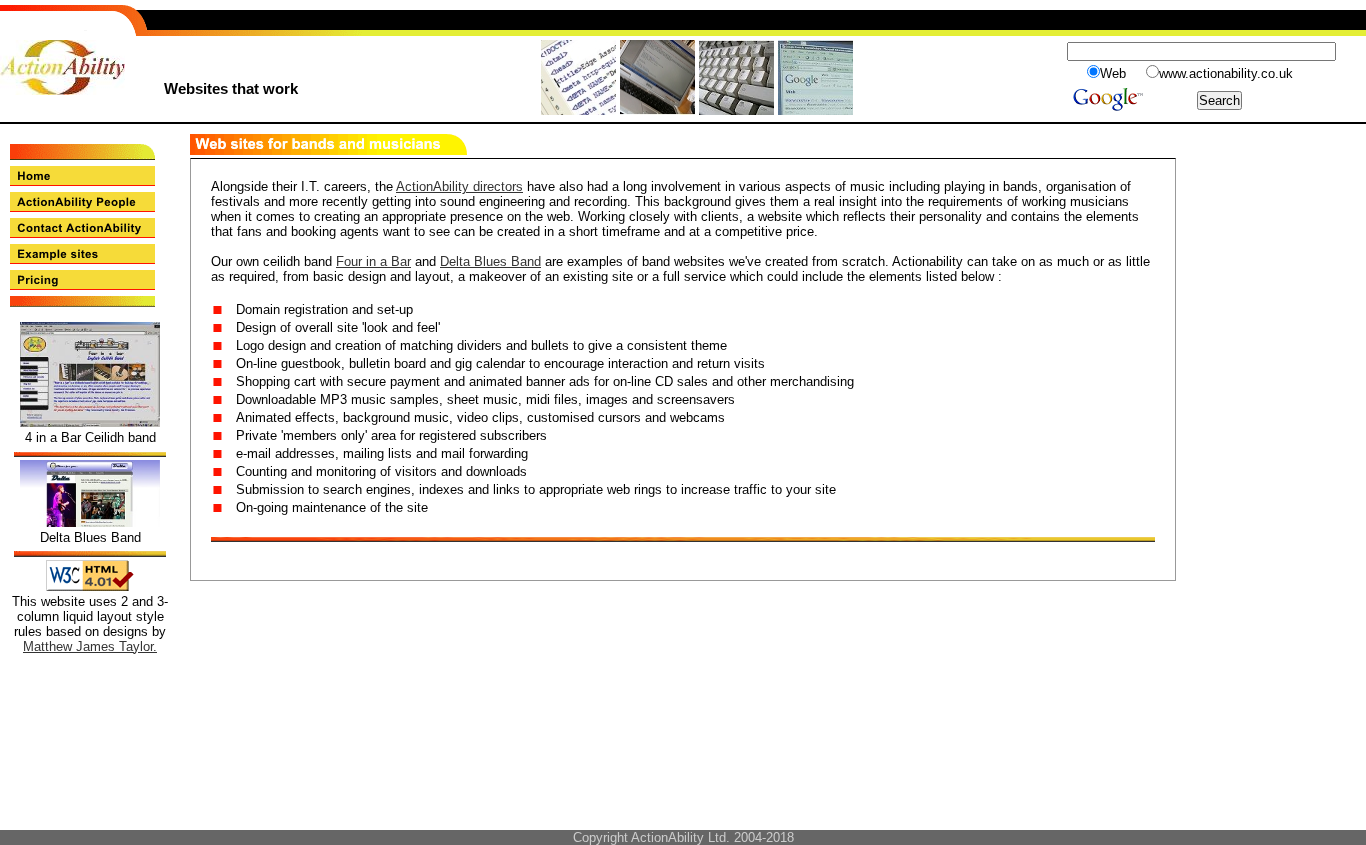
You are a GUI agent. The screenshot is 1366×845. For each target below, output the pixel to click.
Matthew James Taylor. (90, 646)
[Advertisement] (1276, 179)
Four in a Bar (373, 261)
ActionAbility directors (459, 186)
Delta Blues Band (490, 261)
